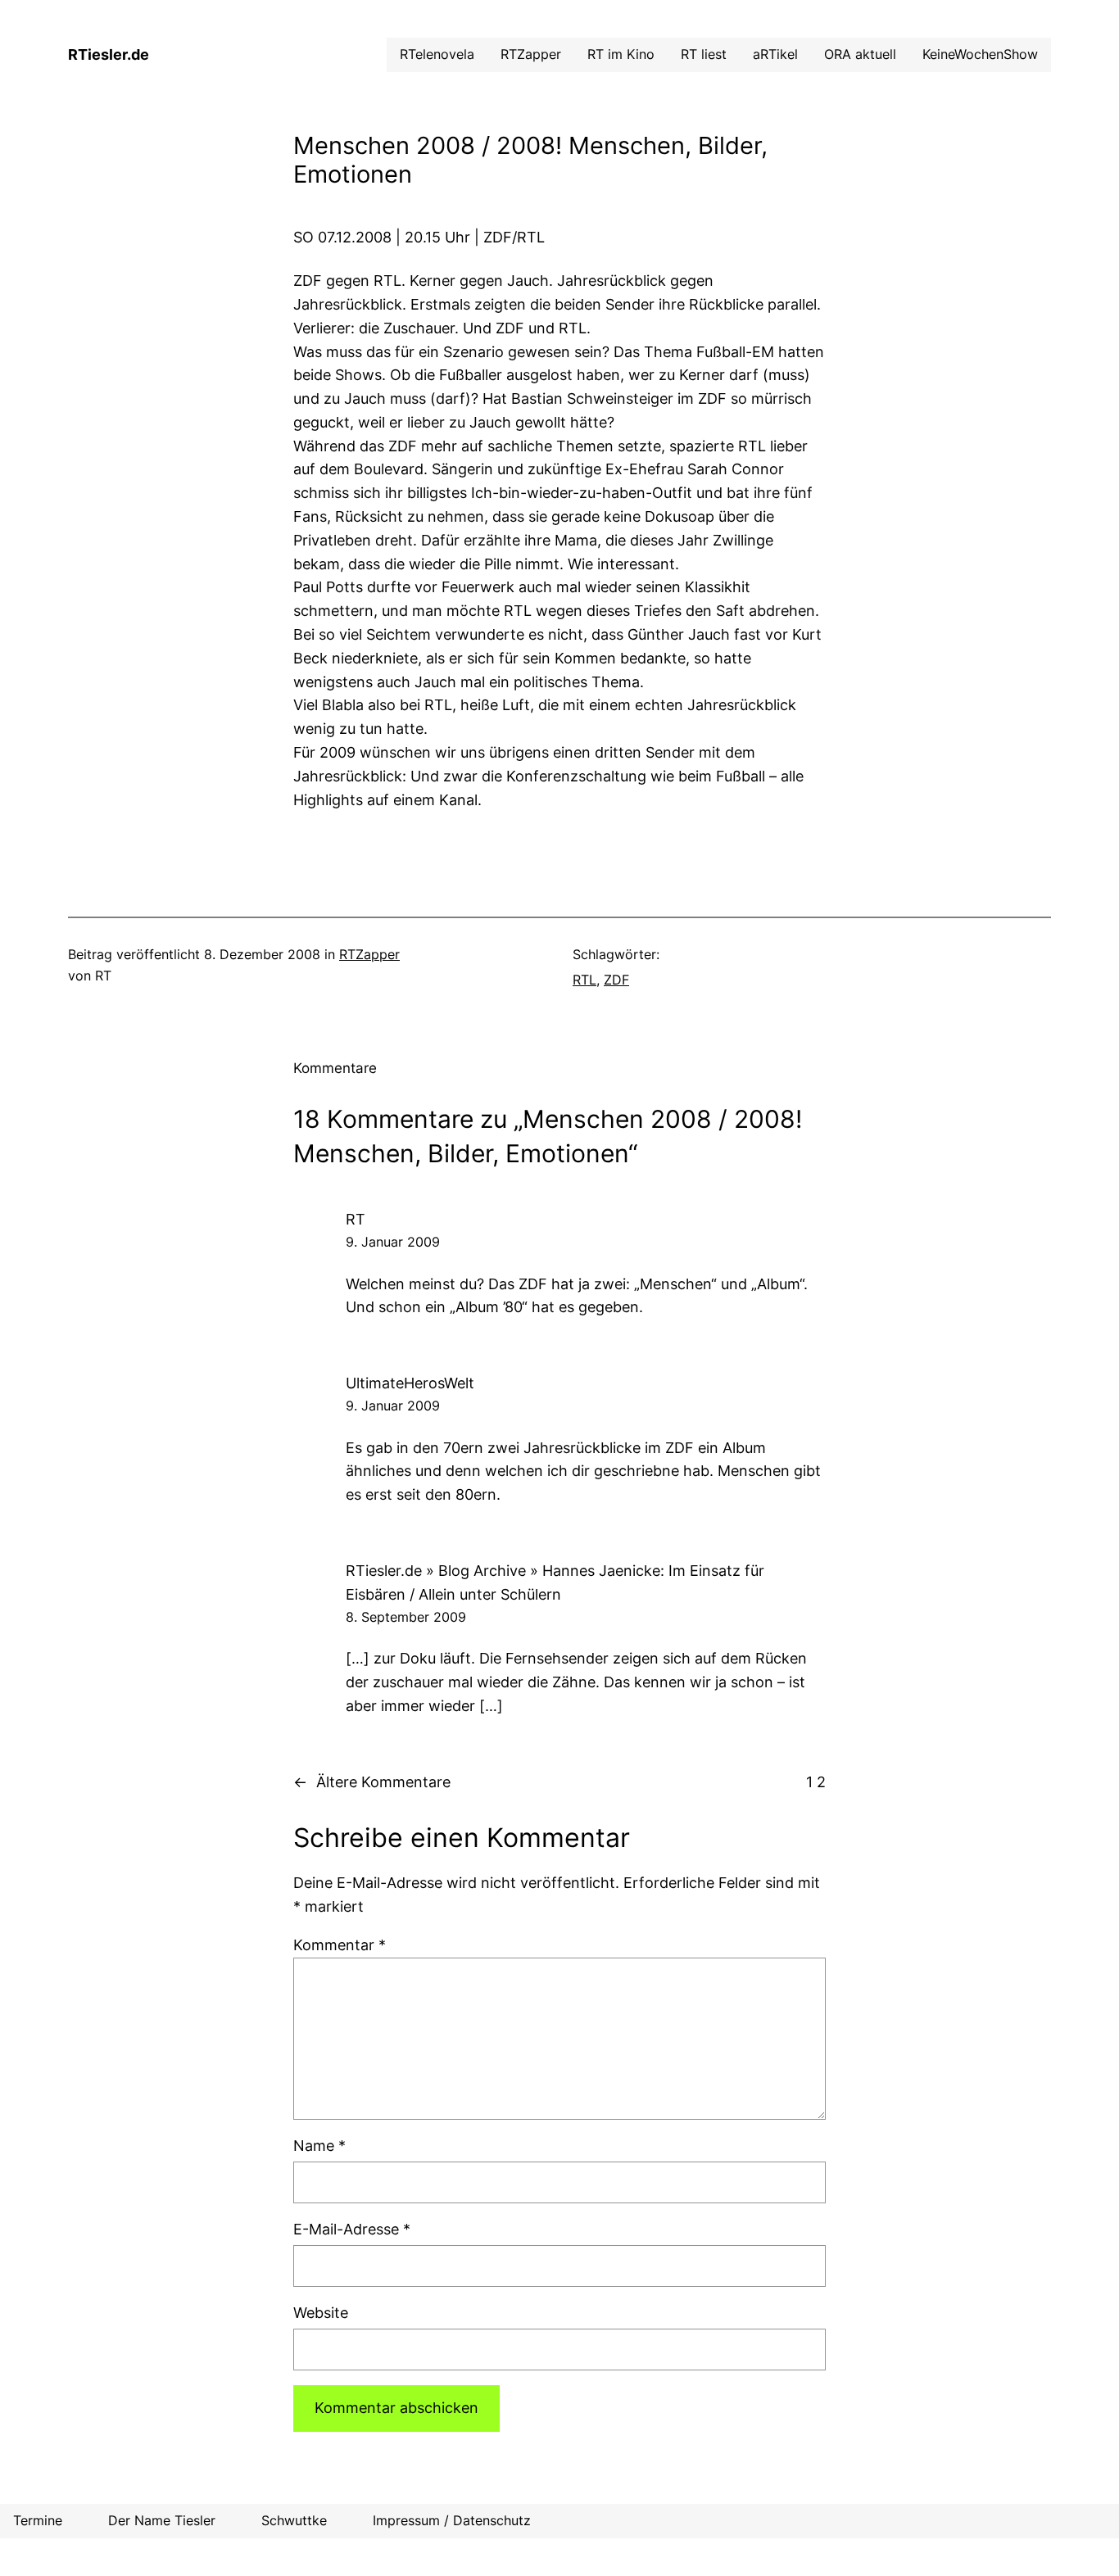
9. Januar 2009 (393, 1242)
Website (321, 2313)
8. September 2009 (406, 1617)
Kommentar (340, 1945)
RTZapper (369, 954)
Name (319, 2146)
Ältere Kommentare (372, 1782)
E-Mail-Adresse (352, 2229)
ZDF (616, 980)
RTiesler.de (109, 54)
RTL (584, 980)
